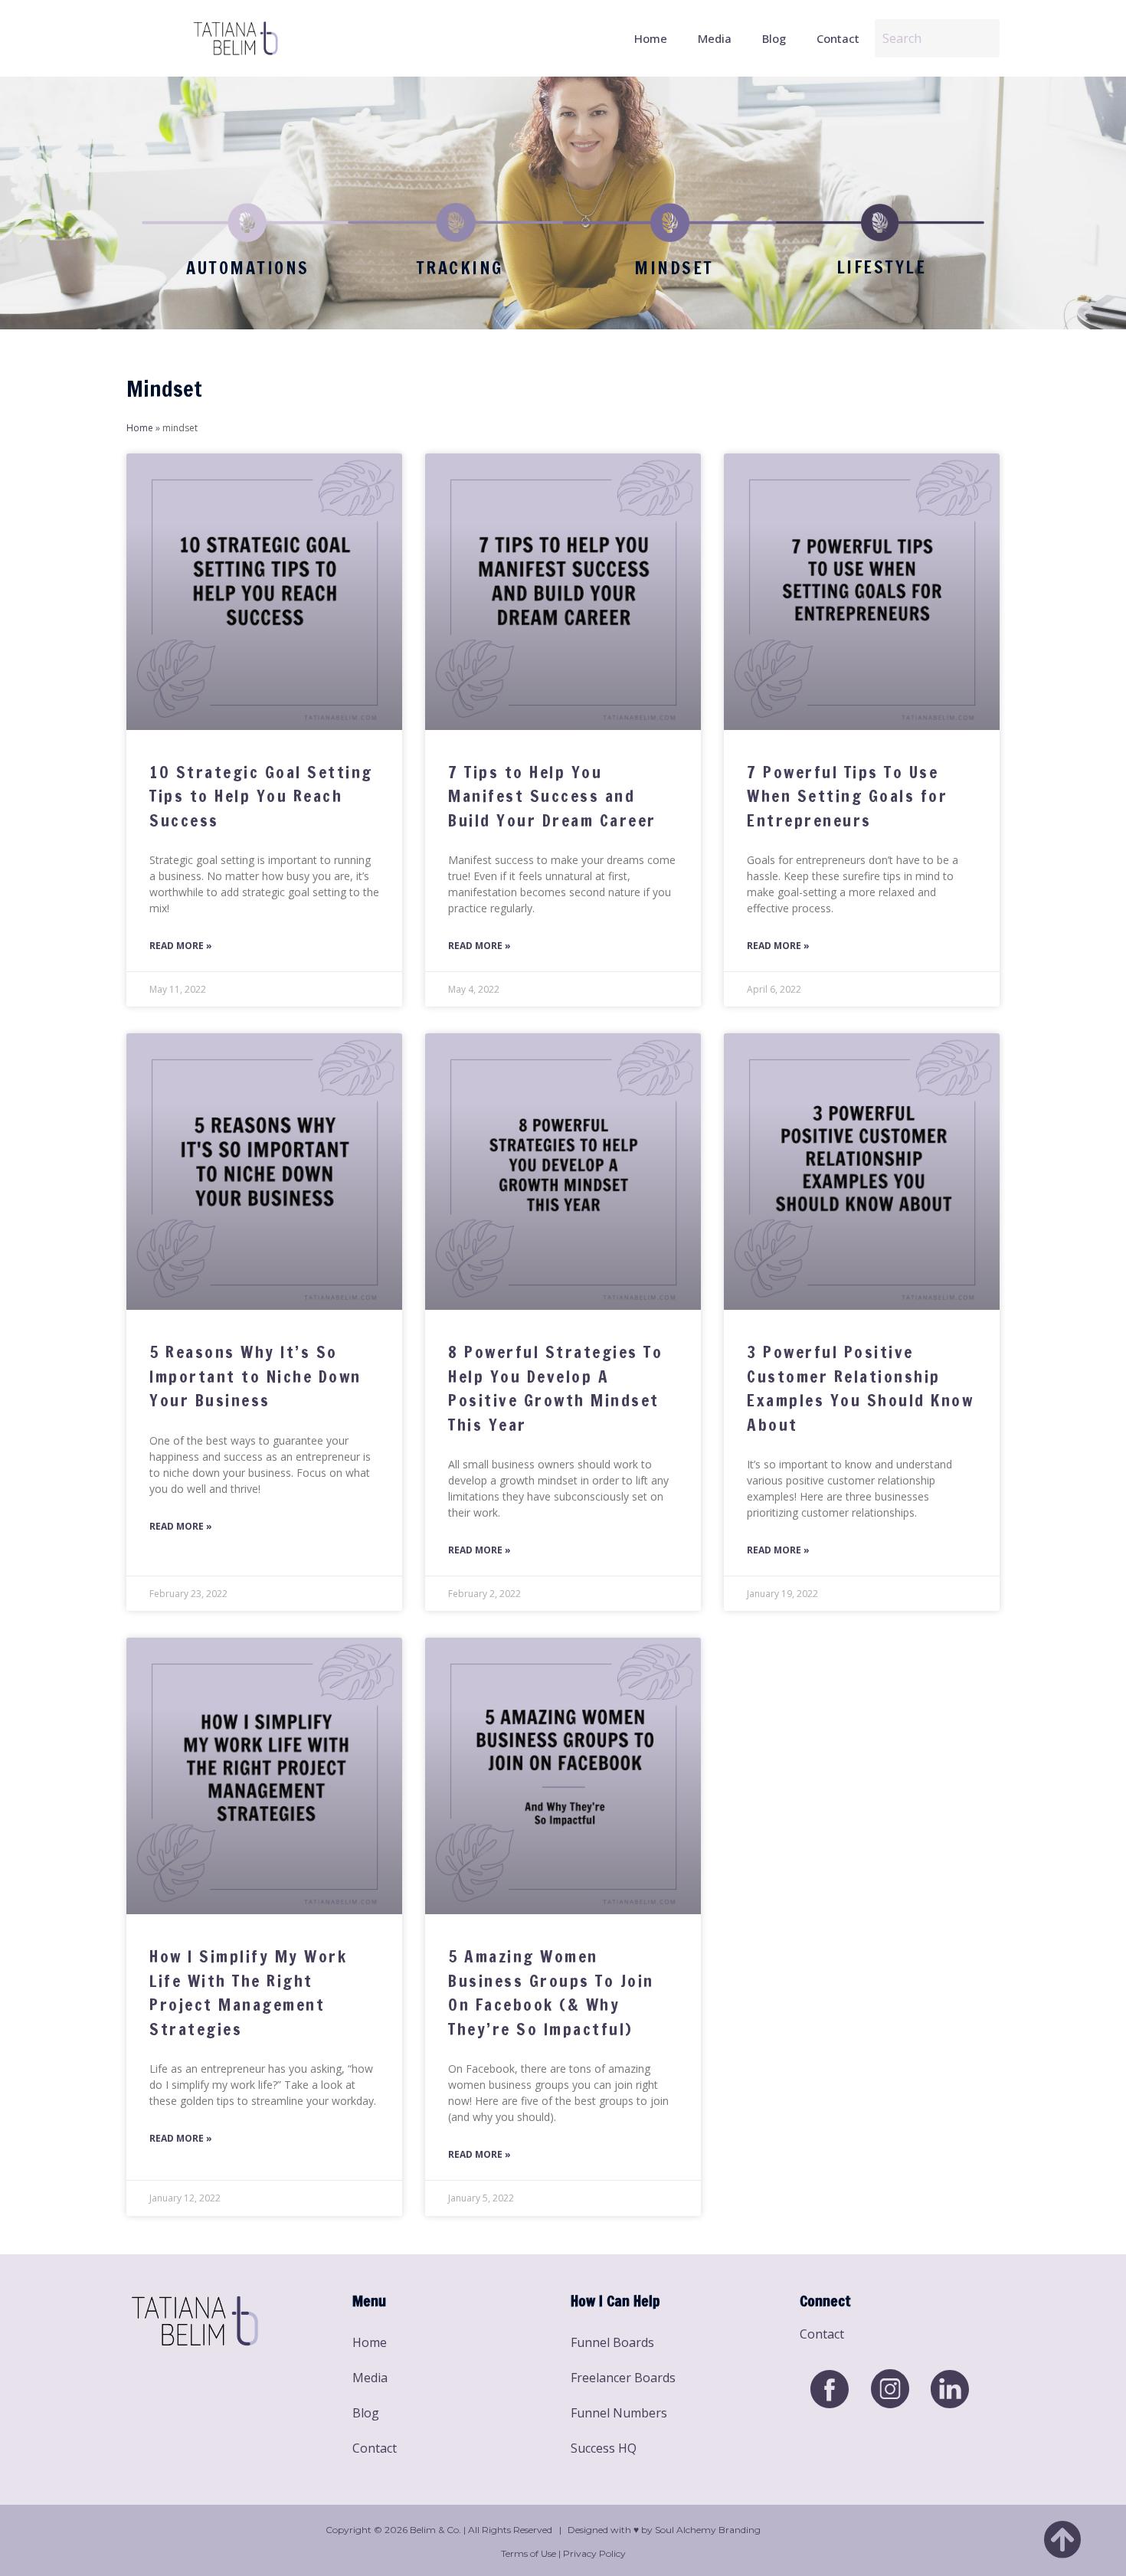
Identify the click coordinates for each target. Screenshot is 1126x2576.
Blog (774, 38)
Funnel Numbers (619, 2413)
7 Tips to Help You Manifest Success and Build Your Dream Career (552, 796)
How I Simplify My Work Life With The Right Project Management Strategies (248, 1993)
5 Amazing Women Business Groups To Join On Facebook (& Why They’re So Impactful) (551, 1993)
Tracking (460, 268)
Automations (248, 268)
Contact (838, 38)
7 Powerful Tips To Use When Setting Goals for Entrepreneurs (847, 796)
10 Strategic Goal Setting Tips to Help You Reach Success (261, 796)
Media (715, 38)
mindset (674, 268)
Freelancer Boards (623, 2378)
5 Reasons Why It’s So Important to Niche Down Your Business (255, 1376)
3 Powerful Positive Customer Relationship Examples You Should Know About (860, 1388)
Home (651, 38)
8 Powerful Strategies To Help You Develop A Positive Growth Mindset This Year (555, 1388)
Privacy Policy (594, 2553)
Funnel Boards (612, 2342)
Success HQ (604, 2448)
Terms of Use (529, 2553)
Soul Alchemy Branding (708, 2530)
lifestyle (882, 267)
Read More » (181, 946)
